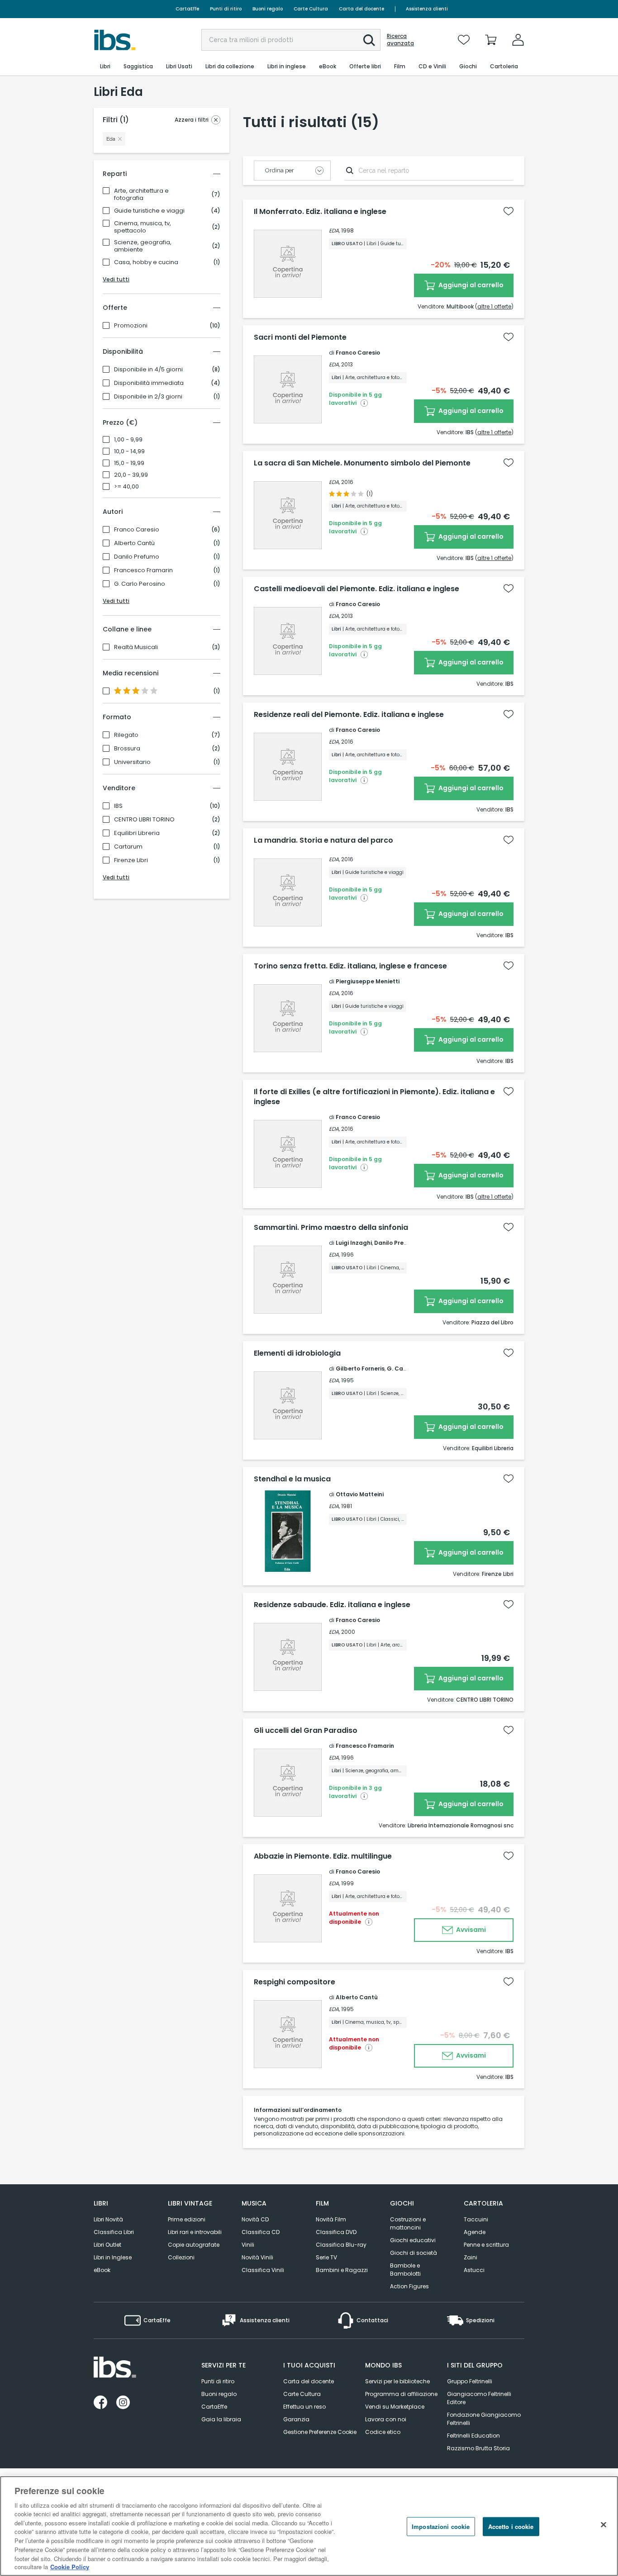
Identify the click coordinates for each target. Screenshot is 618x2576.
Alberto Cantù (134, 543)
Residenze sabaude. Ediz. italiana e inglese (332, 1605)
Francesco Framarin (143, 570)
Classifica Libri (114, 2232)
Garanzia (296, 2419)
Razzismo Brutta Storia (478, 2448)
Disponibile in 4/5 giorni (148, 370)
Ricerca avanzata (400, 40)
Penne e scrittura (486, 2245)
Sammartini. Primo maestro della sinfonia (331, 1228)
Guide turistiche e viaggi (149, 211)
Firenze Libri (131, 860)
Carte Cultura (311, 9)
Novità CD (255, 2219)
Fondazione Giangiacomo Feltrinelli (484, 2419)
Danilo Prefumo (137, 557)
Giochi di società (414, 2253)
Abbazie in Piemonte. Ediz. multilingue (323, 1856)
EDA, (334, 230)
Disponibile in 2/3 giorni (148, 397)
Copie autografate (194, 2245)
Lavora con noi (386, 2419)
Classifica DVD (336, 2232)
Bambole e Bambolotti (405, 2270)
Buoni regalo (268, 9)
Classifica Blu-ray (341, 2245)
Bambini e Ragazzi (342, 2270)
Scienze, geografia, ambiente (143, 246)
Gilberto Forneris (360, 1369)
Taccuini (476, 2219)
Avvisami (470, 1930)
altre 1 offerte (494, 306)
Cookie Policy (70, 2567)
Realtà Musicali (136, 647)
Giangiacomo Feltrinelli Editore (479, 2398)
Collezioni (181, 2257)
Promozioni (131, 326)
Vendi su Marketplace (395, 2407)
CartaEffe (187, 9)
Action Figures (409, 2286)
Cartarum (128, 847)
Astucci (474, 2270)
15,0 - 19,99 (129, 463)
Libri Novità (108, 2219)
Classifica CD (261, 2232)
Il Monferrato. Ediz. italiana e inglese (320, 212)
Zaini (471, 2257)
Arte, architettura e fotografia (141, 195)
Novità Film (331, 2219)
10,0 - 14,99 (129, 451)
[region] (309, 2526)
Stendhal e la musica (292, 1479)
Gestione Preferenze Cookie (320, 2432)
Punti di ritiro (226, 9)
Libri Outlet (107, 2245)
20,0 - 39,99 (131, 475)
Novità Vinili (257, 2257)
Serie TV (326, 2257)
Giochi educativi (413, 2240)
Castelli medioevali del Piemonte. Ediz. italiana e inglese (357, 589)
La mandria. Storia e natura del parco (323, 840)
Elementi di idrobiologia (297, 1353)
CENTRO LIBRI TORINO (144, 820)
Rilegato (126, 735)
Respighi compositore (295, 1982)
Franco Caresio (137, 530)
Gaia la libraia (221, 2419)
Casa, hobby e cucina (146, 262)
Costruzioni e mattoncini (408, 2223)
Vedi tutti (116, 279)
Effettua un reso (304, 2407)
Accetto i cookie (511, 2526)
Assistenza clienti (427, 9)
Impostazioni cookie (441, 2526)
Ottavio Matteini (360, 1494)
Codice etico (383, 2432)
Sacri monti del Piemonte (300, 337)
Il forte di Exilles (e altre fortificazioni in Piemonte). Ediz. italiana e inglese (374, 1097)
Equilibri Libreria (137, 833)
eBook (102, 2270)
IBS (118, 806)
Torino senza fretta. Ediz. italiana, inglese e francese (350, 966)
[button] (369, 40)
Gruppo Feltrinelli (470, 2381)
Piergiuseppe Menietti (368, 981)
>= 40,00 (126, 487)
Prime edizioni (187, 2219)
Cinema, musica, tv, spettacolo (143, 227)
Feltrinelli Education (473, 2436)
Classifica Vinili (263, 2270)
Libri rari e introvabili (195, 2232)
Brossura (127, 749)
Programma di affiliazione (401, 2394)
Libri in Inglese (113, 2257)
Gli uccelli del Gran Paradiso (306, 1731)
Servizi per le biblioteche (397, 2381)
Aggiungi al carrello (470, 285)
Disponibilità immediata (149, 383)
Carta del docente (361, 9)
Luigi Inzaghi (354, 1243)
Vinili (248, 2245)
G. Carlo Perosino (140, 584)
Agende (475, 2232)
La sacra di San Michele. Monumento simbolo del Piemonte (362, 463)
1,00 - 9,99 (128, 440)
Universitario (132, 762)
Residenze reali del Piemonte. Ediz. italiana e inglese (349, 715)
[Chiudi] (604, 2525)
